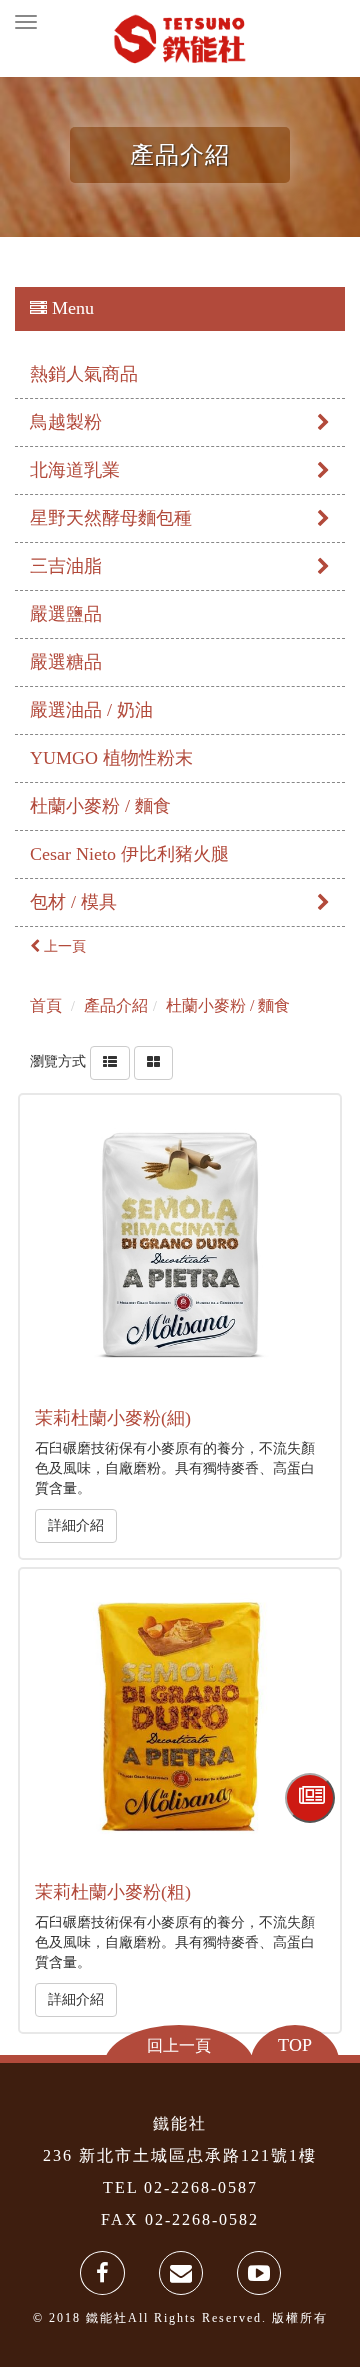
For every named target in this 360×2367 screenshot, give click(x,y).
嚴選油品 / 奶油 (91, 710)
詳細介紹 (76, 1525)
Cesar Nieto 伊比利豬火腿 (129, 854)
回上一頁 (179, 2045)
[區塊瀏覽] (153, 1061)
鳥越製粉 (66, 422)
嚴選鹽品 (66, 614)
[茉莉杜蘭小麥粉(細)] (179, 1254)
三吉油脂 (66, 566)
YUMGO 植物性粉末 (111, 758)
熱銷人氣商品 (84, 374)
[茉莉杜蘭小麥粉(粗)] (179, 1728)
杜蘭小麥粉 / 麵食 (100, 806)
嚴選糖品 (66, 662)
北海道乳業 (75, 470)
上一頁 (63, 946)
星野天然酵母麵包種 (111, 518)
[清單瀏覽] (110, 1061)
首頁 (46, 1005)
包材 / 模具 (73, 902)
